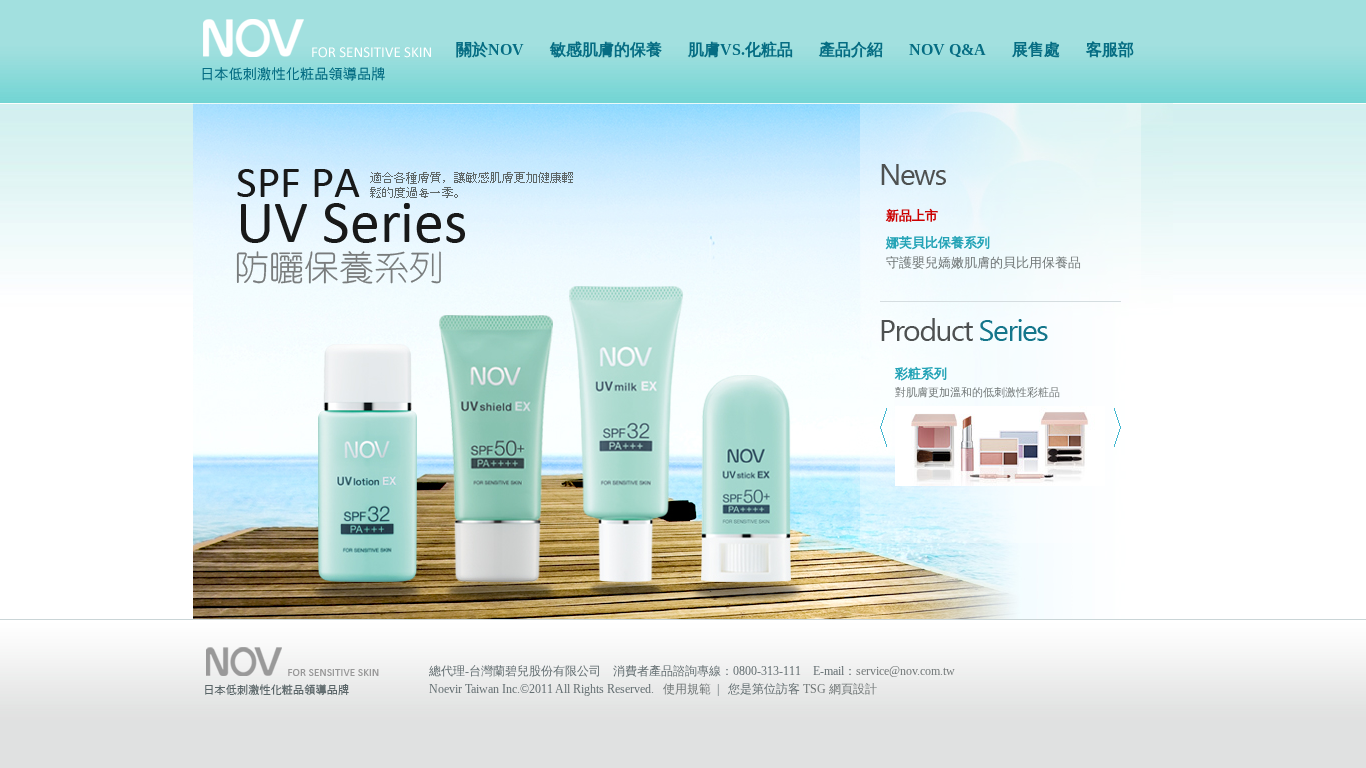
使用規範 (687, 689)
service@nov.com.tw (905, 671)
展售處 (1036, 49)
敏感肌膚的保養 (606, 49)
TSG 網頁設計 (840, 689)
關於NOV (490, 49)
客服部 (1110, 49)
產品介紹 (851, 49)
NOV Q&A (947, 49)
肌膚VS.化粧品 (740, 49)
